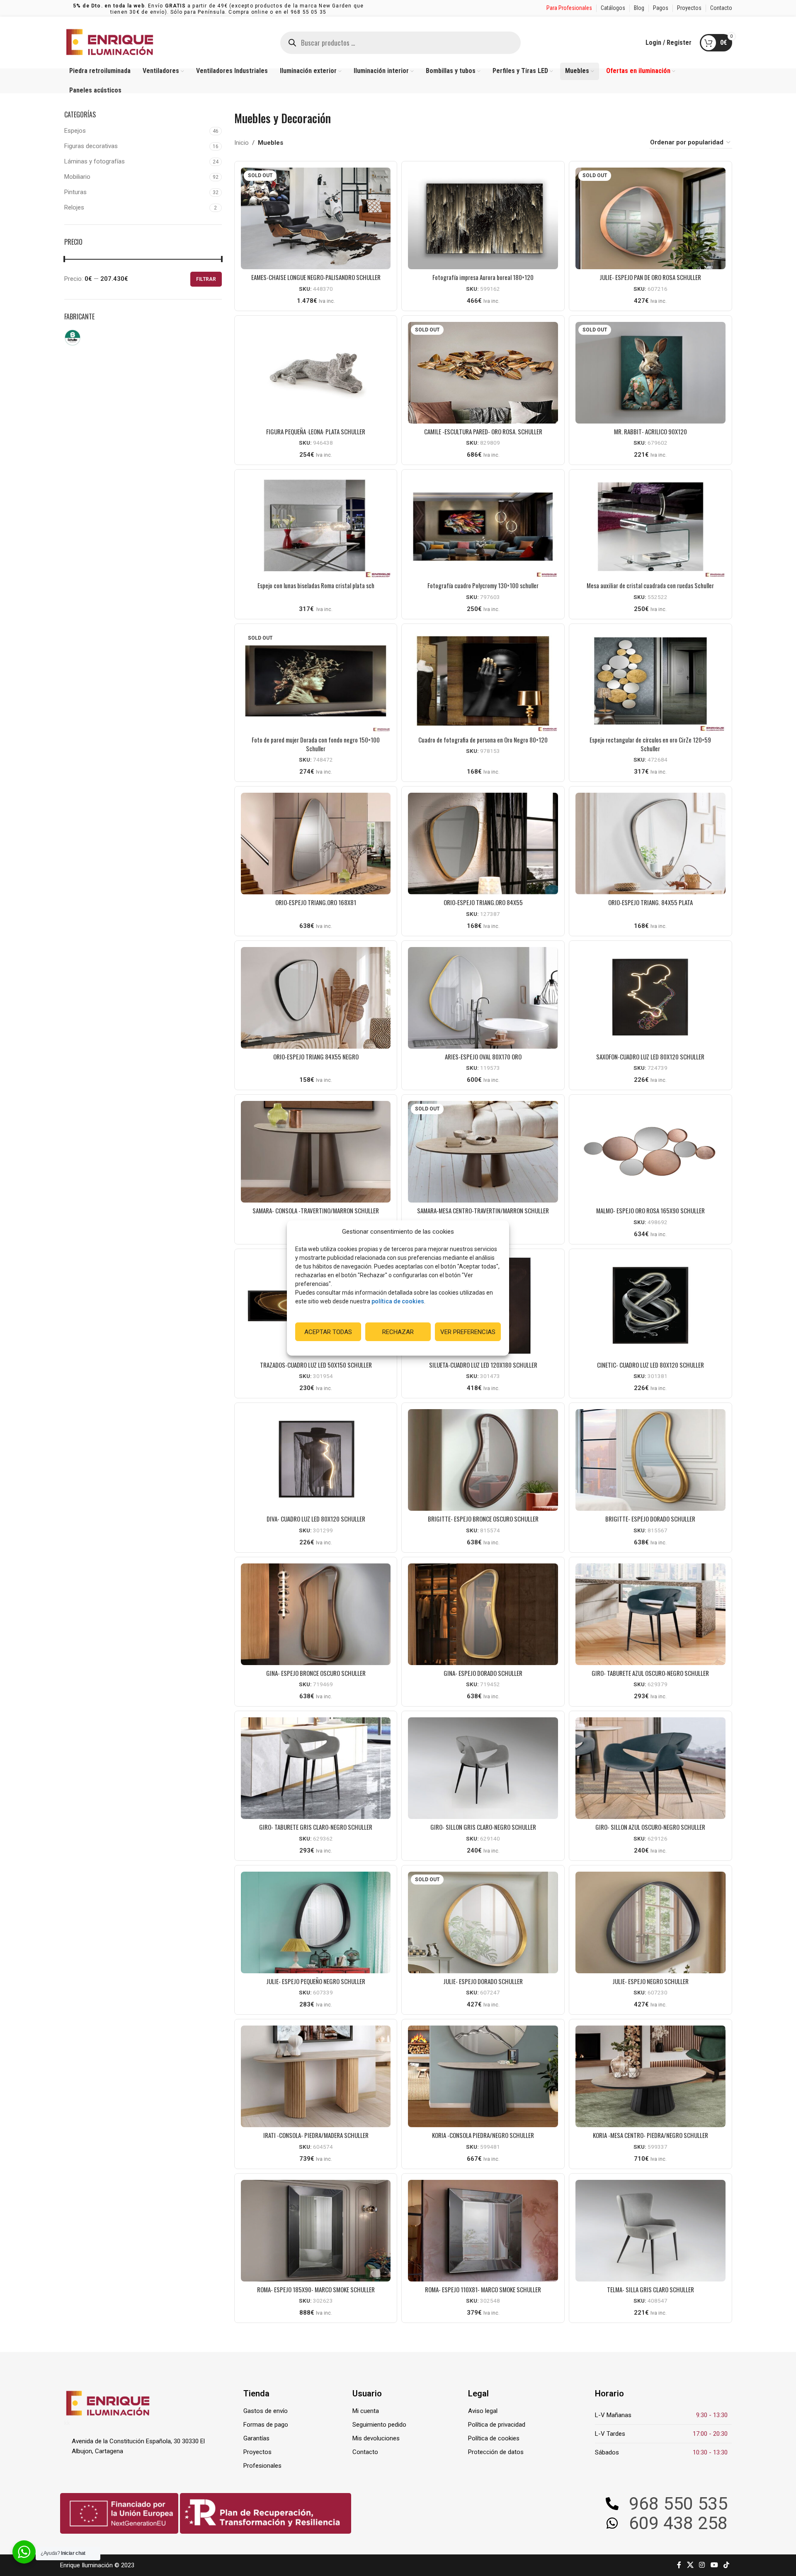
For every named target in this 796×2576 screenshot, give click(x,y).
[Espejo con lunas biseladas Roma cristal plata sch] (316, 527)
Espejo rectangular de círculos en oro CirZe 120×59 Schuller (650, 744)
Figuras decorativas (91, 146)
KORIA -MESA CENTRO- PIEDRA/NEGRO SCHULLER (650, 2135)
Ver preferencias (468, 1332)
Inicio (241, 143)
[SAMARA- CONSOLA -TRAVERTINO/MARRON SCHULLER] (316, 1152)
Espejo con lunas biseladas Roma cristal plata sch (316, 585)
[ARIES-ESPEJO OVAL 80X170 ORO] (483, 998)
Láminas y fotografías (95, 161)
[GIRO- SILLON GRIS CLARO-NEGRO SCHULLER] (483, 1768)
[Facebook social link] (679, 2565)
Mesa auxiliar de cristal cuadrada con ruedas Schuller (650, 585)
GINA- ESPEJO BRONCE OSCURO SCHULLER (316, 1673)
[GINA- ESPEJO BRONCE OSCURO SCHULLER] (316, 1614)
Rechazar (398, 1332)
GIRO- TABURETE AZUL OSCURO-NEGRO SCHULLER (650, 1673)
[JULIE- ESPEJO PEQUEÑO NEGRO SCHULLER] (316, 1922)
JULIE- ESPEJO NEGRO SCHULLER (650, 1981)
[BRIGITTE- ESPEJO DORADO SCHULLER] (650, 1460)
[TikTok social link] (726, 2565)
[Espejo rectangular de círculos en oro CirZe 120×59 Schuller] (650, 681)
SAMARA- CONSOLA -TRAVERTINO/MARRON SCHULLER (316, 1210)
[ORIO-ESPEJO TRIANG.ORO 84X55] (483, 844)
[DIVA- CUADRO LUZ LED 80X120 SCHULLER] (316, 1460)
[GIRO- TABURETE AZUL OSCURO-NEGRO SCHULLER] (650, 1614)
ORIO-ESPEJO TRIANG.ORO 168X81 (316, 902)
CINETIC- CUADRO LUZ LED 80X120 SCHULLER (650, 1365)
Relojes (74, 207)
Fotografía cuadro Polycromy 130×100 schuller (483, 585)
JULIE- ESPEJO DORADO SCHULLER (483, 1981)
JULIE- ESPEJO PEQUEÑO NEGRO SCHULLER (316, 1981)
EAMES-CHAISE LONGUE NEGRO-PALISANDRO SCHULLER (316, 277)
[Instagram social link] (702, 2565)
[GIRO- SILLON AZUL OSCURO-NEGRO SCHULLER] (650, 1768)
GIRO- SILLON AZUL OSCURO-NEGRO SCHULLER (650, 1827)
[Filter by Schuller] (102, 338)
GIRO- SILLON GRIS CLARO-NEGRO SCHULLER (483, 1827)
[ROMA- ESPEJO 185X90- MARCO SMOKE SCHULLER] (316, 2231)
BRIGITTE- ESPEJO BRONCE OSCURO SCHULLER (483, 1519)
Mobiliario (77, 177)
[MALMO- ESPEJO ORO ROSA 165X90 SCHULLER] (650, 1152)
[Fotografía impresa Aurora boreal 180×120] (483, 218)
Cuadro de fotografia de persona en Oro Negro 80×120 (483, 740)
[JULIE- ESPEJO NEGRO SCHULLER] (650, 1922)
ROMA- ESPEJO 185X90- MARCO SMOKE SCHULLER (316, 2289)
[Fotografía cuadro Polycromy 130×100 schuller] (483, 527)
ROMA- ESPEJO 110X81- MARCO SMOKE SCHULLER (483, 2289)
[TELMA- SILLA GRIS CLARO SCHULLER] (650, 2231)
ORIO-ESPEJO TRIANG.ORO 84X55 (483, 902)
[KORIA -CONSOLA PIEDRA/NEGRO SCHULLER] (483, 2076)
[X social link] (690, 2565)
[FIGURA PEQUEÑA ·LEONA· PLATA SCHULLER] (316, 373)
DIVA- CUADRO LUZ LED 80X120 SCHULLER (316, 1519)
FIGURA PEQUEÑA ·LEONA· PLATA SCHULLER (316, 431)
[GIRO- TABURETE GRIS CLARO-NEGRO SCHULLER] (316, 1768)
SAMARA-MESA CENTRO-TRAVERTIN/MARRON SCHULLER (483, 1210)
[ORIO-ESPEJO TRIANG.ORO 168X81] (316, 844)
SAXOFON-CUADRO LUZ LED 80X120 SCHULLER (650, 1057)
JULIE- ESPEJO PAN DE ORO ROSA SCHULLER (650, 277)
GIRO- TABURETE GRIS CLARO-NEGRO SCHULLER (316, 1827)
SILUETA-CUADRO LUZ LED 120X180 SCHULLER (483, 1365)
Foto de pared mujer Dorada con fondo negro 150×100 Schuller (316, 744)
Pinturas (75, 192)
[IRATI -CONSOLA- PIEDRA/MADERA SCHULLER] (316, 2076)
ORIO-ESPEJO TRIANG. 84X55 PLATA (650, 902)
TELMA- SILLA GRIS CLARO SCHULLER (650, 2289)
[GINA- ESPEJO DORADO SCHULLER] (483, 1614)
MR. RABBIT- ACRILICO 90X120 (650, 431)
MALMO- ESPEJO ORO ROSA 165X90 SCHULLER (650, 1210)
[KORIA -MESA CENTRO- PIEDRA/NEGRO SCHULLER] (650, 2076)
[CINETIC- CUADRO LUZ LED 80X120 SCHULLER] (650, 1306)
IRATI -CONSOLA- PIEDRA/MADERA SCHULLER (316, 2135)
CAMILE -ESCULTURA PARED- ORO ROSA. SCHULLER (483, 431)
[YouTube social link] (714, 2565)
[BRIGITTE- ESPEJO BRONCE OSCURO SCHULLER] (483, 1460)
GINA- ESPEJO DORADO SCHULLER (483, 1673)
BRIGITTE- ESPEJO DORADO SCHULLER (650, 1519)
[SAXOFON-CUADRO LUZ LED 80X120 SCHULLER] (650, 998)
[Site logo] (110, 42)
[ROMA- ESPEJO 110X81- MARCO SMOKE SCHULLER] (483, 2231)
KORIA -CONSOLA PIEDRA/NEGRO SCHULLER (483, 2135)
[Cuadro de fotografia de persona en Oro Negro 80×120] (483, 681)
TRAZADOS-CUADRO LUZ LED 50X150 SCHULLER (316, 1365)
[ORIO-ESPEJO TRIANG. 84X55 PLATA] (650, 844)
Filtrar (206, 279)
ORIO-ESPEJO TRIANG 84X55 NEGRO (316, 1057)
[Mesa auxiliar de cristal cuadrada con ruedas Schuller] (650, 527)
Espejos (75, 131)
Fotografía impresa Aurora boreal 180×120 (483, 277)
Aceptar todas (328, 1332)
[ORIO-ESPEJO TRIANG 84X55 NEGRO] (316, 998)
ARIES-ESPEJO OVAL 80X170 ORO (483, 1057)
